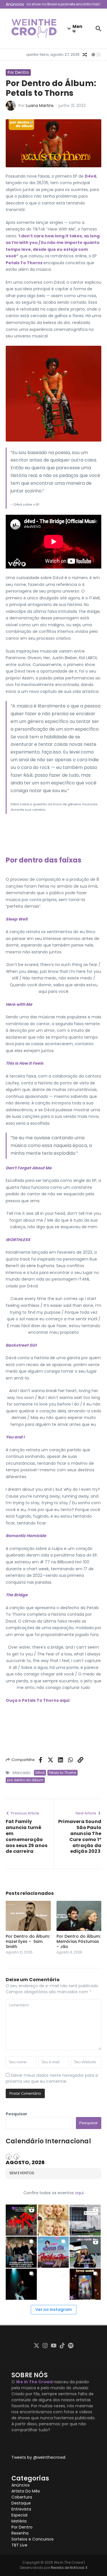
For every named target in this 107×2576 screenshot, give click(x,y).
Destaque (21, 2503)
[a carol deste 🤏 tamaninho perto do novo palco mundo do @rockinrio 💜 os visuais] (85, 2252)
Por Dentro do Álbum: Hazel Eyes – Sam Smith (28, 1941)
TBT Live (19, 2545)
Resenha (20, 2533)
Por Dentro (18, 72)
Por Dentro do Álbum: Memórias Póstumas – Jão (79, 1941)
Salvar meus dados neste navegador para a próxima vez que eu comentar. (52, 2078)
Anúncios (21, 2485)
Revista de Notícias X (69, 2568)
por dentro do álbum (25, 1780)
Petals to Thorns (62, 1773)
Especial (19, 2515)
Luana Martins (40, 106)
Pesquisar (17, 2114)
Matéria (19, 2521)
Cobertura (22, 2497)
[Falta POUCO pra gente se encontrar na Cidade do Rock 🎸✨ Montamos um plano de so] (53, 2252)
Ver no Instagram (54, 2309)
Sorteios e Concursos (33, 2539)
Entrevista (21, 2509)
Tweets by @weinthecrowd (38, 2457)
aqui (79, 2193)
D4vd (40, 1773)
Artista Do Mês (26, 2491)
